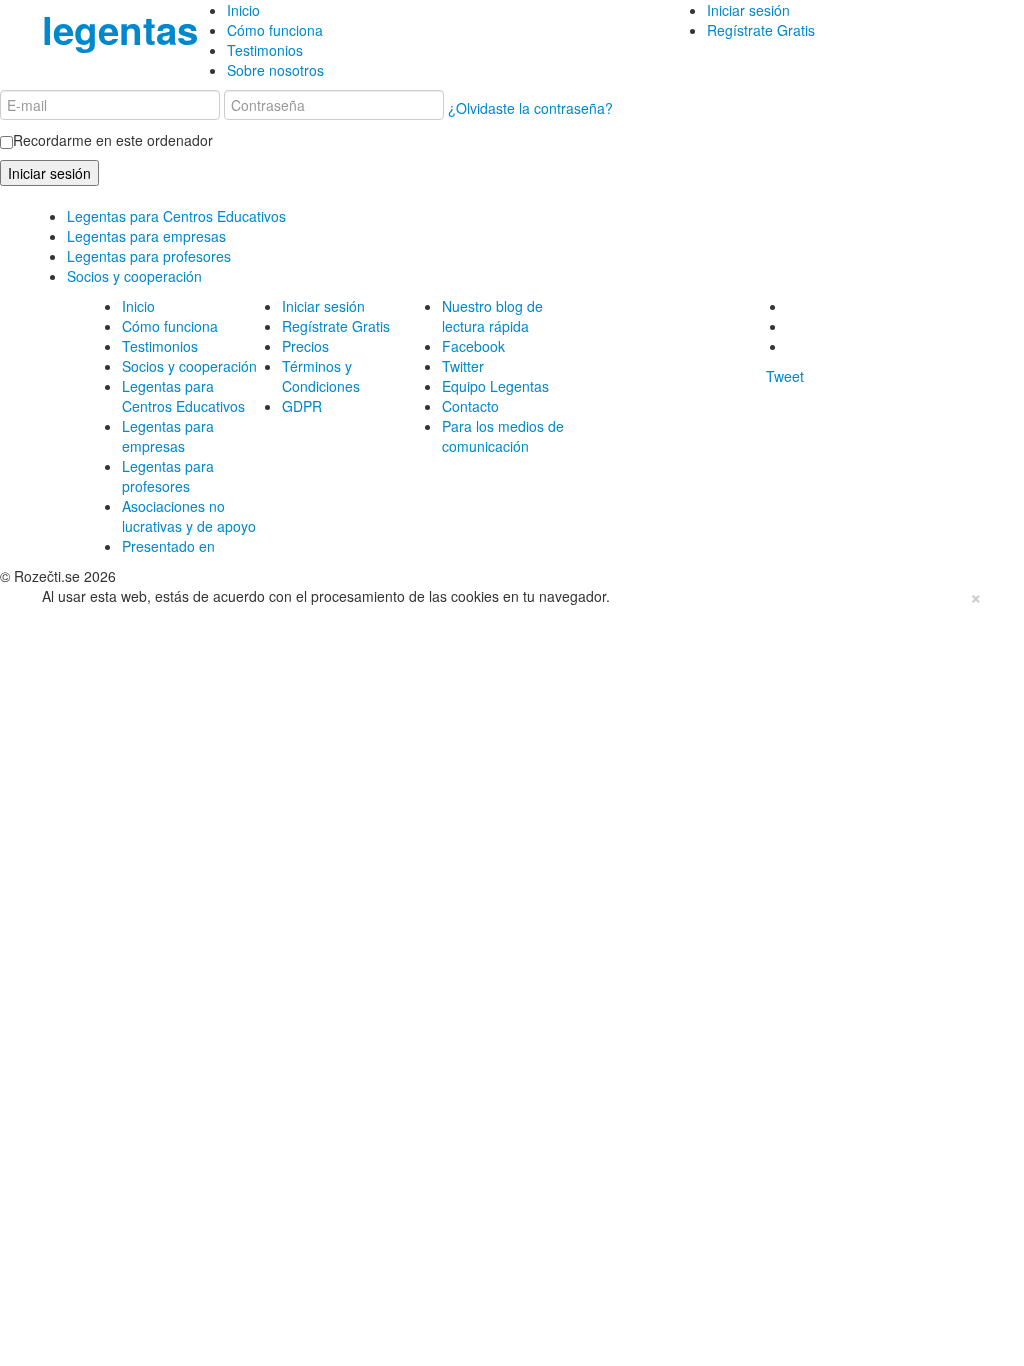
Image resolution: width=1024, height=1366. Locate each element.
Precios (305, 346)
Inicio (243, 10)
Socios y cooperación (134, 276)
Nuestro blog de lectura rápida (492, 316)
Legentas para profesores (149, 256)
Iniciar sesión (748, 10)
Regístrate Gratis (761, 30)
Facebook (473, 346)
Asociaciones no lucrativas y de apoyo (189, 516)
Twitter (463, 366)
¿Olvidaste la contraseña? (530, 108)
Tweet (785, 376)
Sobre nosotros (275, 70)
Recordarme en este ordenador (113, 140)
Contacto (470, 406)
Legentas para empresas (146, 236)
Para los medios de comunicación (503, 436)
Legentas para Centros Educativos (176, 216)
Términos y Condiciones (321, 376)
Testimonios (265, 50)
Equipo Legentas (495, 386)
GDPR (302, 406)
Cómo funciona (275, 30)
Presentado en (168, 546)
